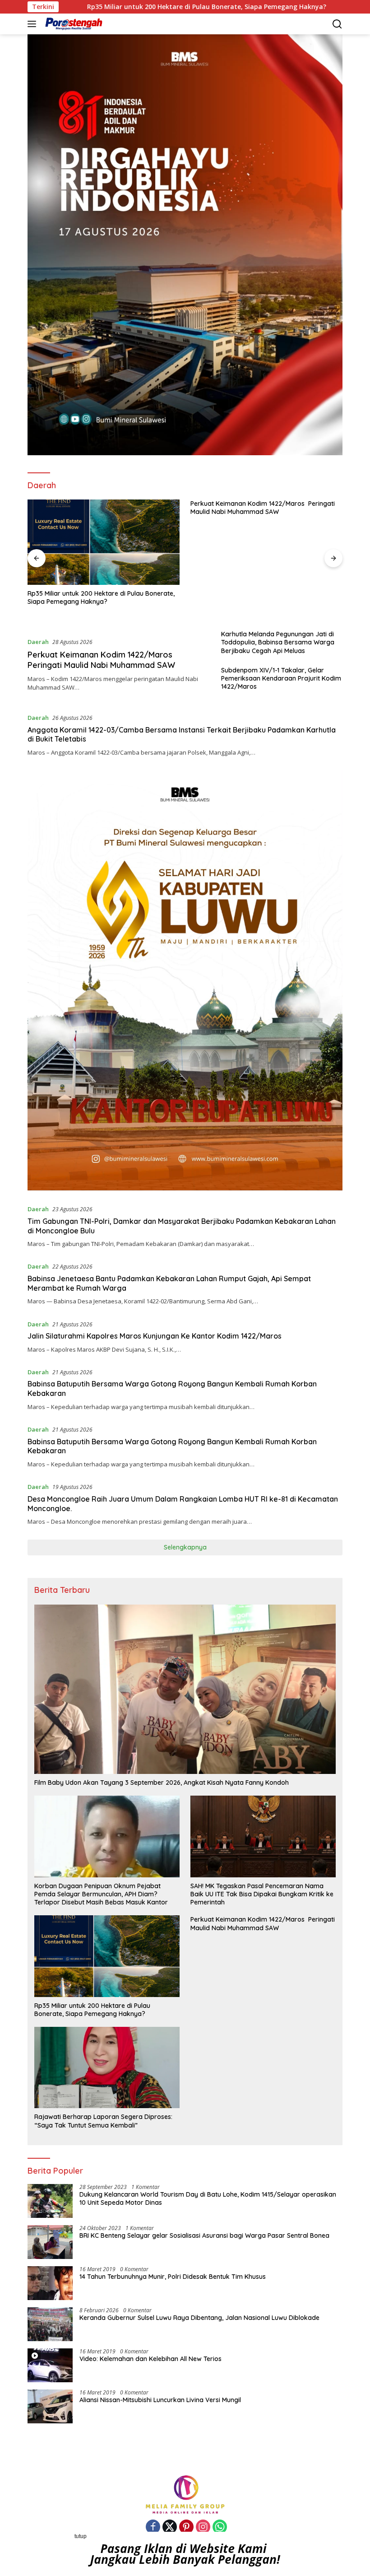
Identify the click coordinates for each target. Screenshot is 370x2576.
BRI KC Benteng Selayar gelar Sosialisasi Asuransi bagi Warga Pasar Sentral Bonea (204, 2235)
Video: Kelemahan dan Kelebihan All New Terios (150, 2359)
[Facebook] (153, 2527)
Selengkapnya (185, 1547)
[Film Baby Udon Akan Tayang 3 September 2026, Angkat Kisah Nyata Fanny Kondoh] (185, 1689)
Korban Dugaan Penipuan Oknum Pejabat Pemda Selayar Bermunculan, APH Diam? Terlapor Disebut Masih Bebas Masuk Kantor (101, 1894)
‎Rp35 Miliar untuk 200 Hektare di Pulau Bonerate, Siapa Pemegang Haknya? (101, 597)
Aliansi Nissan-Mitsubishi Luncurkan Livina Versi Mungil (160, 2400)
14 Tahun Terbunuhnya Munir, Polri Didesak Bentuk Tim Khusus (173, 2277)
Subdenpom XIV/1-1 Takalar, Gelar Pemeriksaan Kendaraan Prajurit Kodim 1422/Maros (281, 678)
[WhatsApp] (220, 2527)
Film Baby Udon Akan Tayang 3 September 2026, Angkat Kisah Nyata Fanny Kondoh (162, 1783)
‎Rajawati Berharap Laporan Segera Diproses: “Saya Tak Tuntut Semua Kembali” (103, 2121)
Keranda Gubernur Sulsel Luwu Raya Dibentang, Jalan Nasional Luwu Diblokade (199, 2318)
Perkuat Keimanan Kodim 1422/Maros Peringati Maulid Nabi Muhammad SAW (263, 508)
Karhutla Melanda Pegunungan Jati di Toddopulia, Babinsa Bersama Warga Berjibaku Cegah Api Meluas (278, 642)
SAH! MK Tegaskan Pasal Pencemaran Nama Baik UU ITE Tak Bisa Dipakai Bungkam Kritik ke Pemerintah (262, 1894)
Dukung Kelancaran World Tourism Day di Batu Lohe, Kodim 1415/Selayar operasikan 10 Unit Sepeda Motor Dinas (208, 2198)
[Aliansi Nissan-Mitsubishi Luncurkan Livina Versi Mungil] (50, 2406)
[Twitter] (170, 2527)
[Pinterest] (186, 2527)
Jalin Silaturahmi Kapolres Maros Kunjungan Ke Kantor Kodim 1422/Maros (155, 1336)
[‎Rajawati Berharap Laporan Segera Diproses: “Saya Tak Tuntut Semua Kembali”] (107, 2067)
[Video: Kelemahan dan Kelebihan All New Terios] (50, 2365)
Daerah (38, 642)
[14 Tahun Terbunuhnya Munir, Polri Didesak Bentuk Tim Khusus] (50, 2283)
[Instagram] (203, 2527)
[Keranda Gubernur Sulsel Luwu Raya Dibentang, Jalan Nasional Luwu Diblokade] (50, 2324)
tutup (81, 2536)
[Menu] (34, 24)
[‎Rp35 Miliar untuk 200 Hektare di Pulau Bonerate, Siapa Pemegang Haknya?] (104, 542)
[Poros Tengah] (73, 24)
